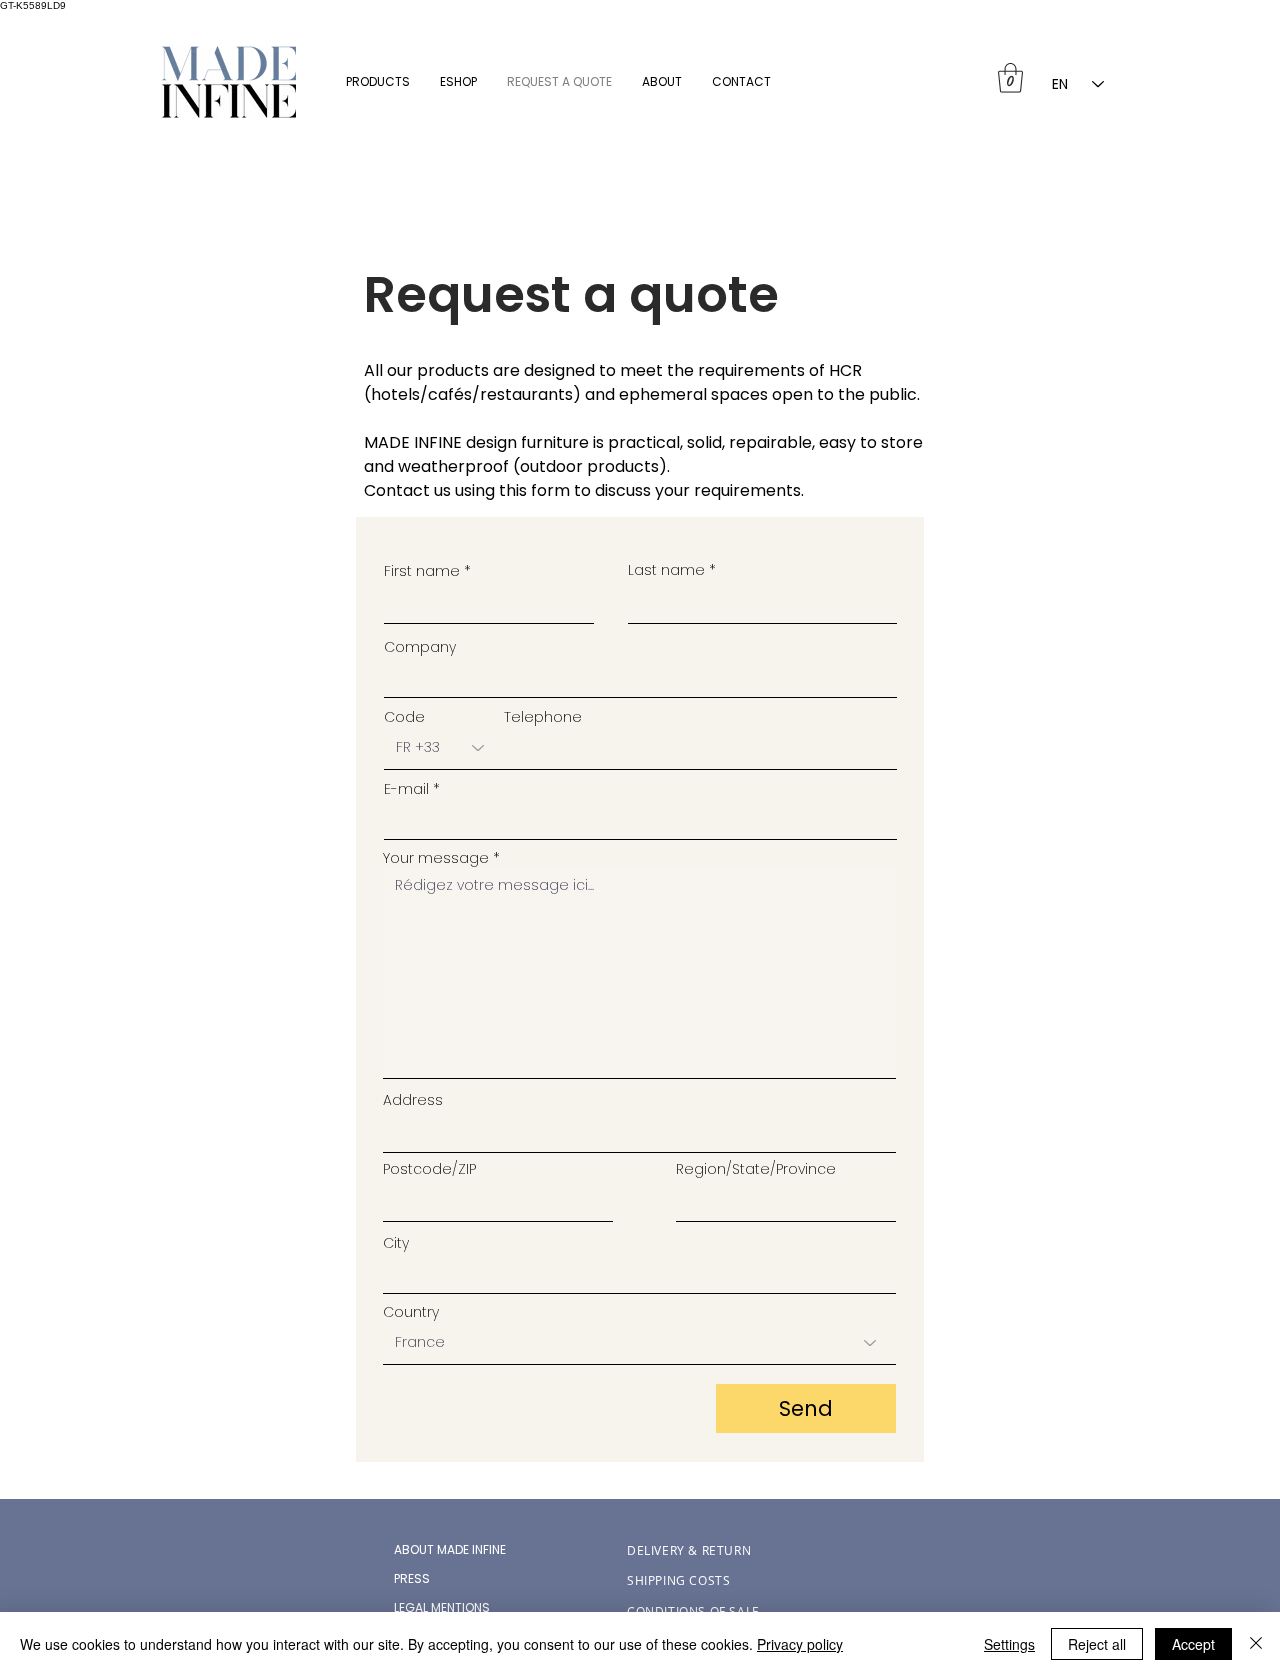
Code (404, 717)
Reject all (1097, 1644)
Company (420, 647)
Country (411, 1312)
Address (413, 1100)
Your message (436, 858)
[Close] (1256, 1644)
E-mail (406, 789)
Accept (1193, 1644)
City (396, 1243)
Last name (666, 570)
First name (422, 571)
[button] (378, 81)
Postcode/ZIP (429, 1169)
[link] (1010, 78)
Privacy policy (800, 1644)
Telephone (543, 717)
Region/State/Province (756, 1169)
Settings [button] (1009, 1644)
